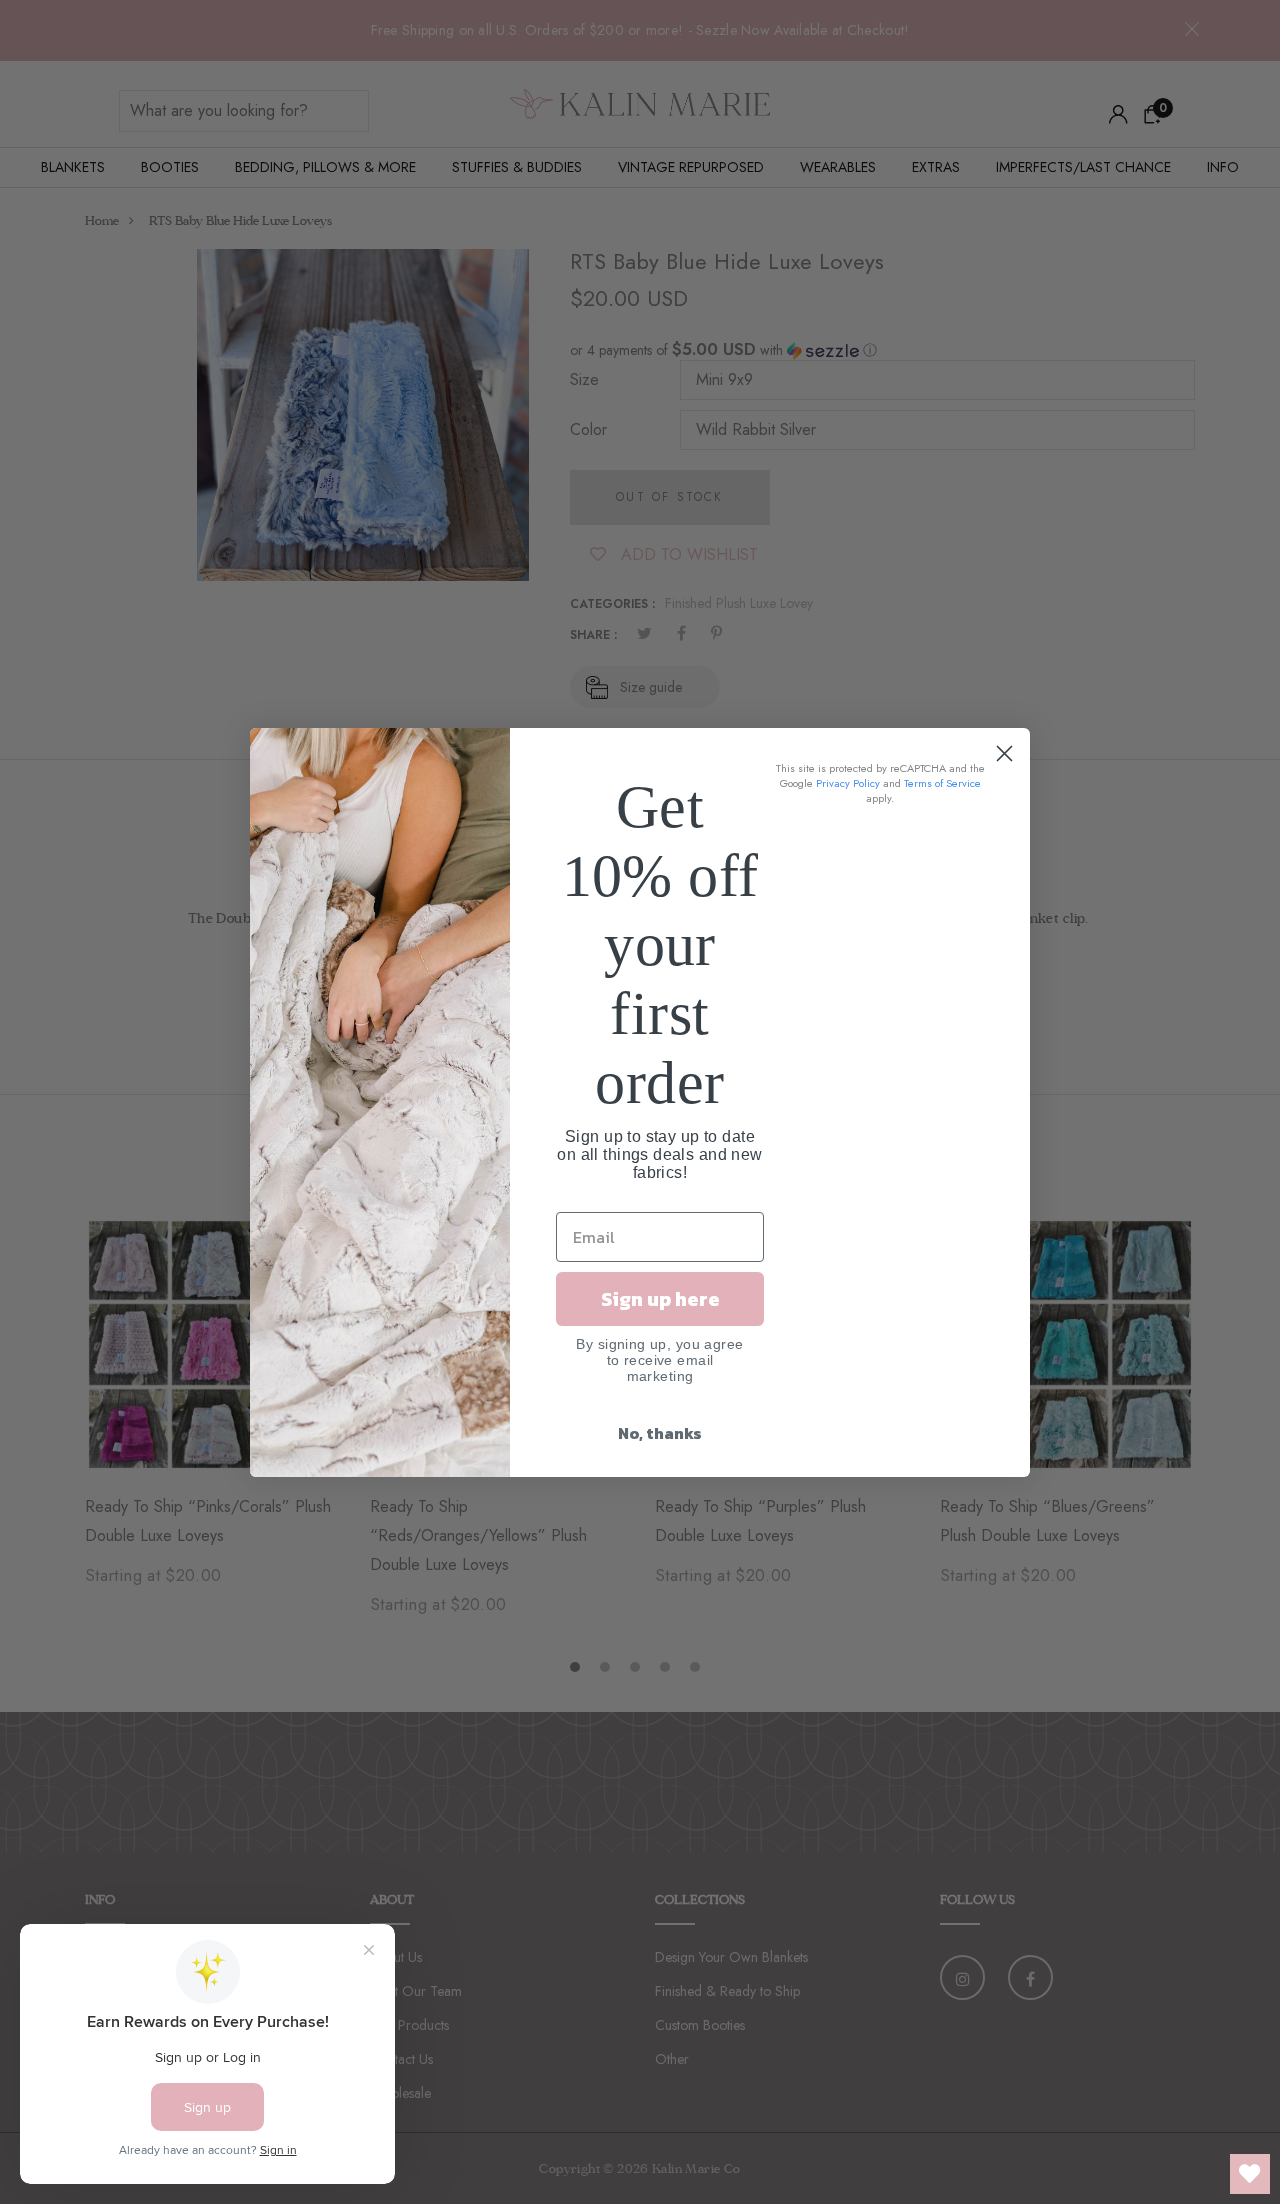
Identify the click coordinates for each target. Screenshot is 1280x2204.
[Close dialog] (1004, 753)
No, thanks (660, 1433)
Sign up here (660, 1299)
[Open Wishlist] (1250, 2174)
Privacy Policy (848, 783)
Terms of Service (942, 783)
